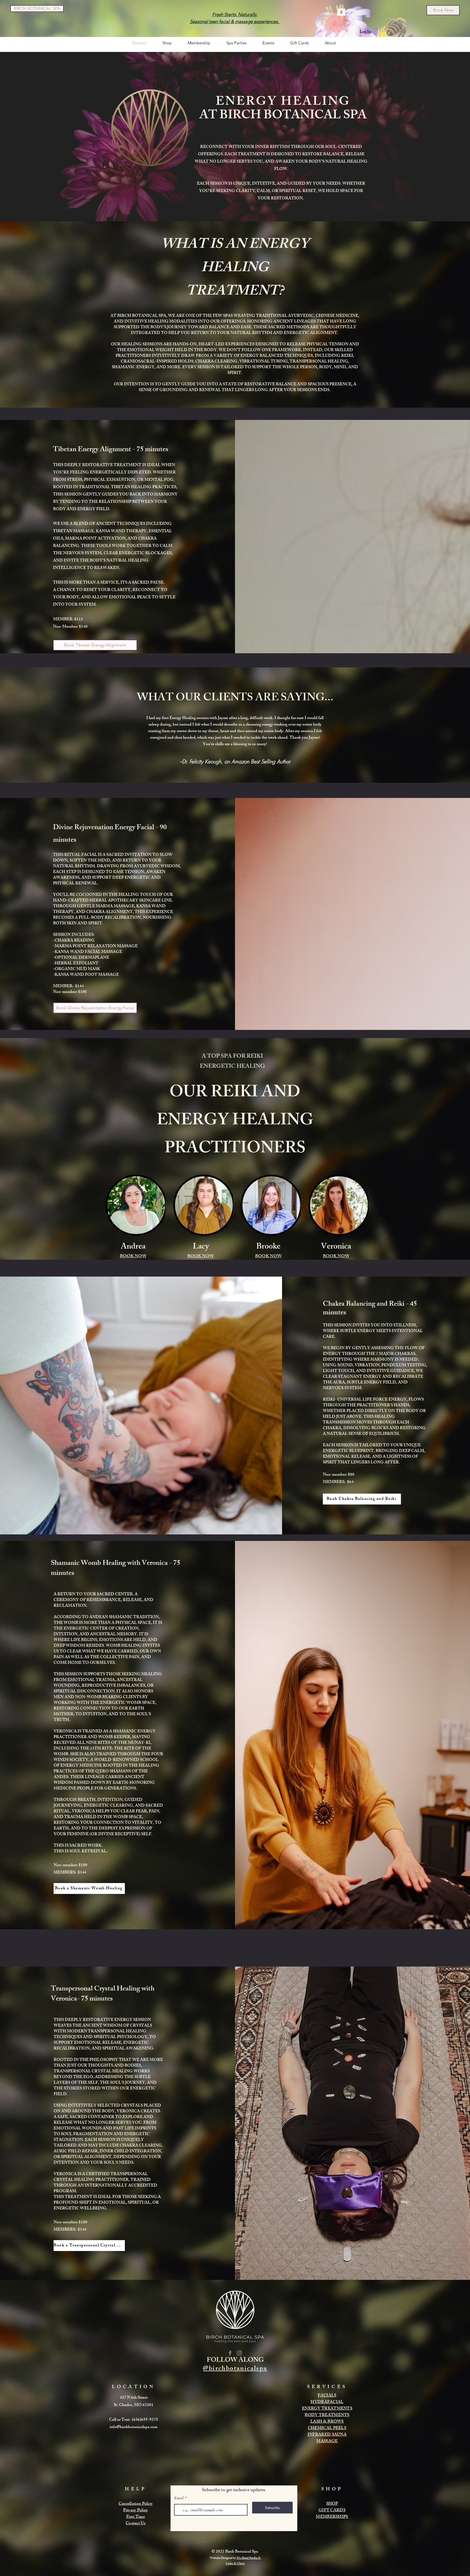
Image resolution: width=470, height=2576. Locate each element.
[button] (341, 10)
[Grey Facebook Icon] (230, 2353)
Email (179, 2498)
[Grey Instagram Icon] (239, 2353)
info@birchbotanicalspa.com (134, 2427)
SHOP (332, 2504)
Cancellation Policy (136, 2504)
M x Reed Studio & (249, 2558)
